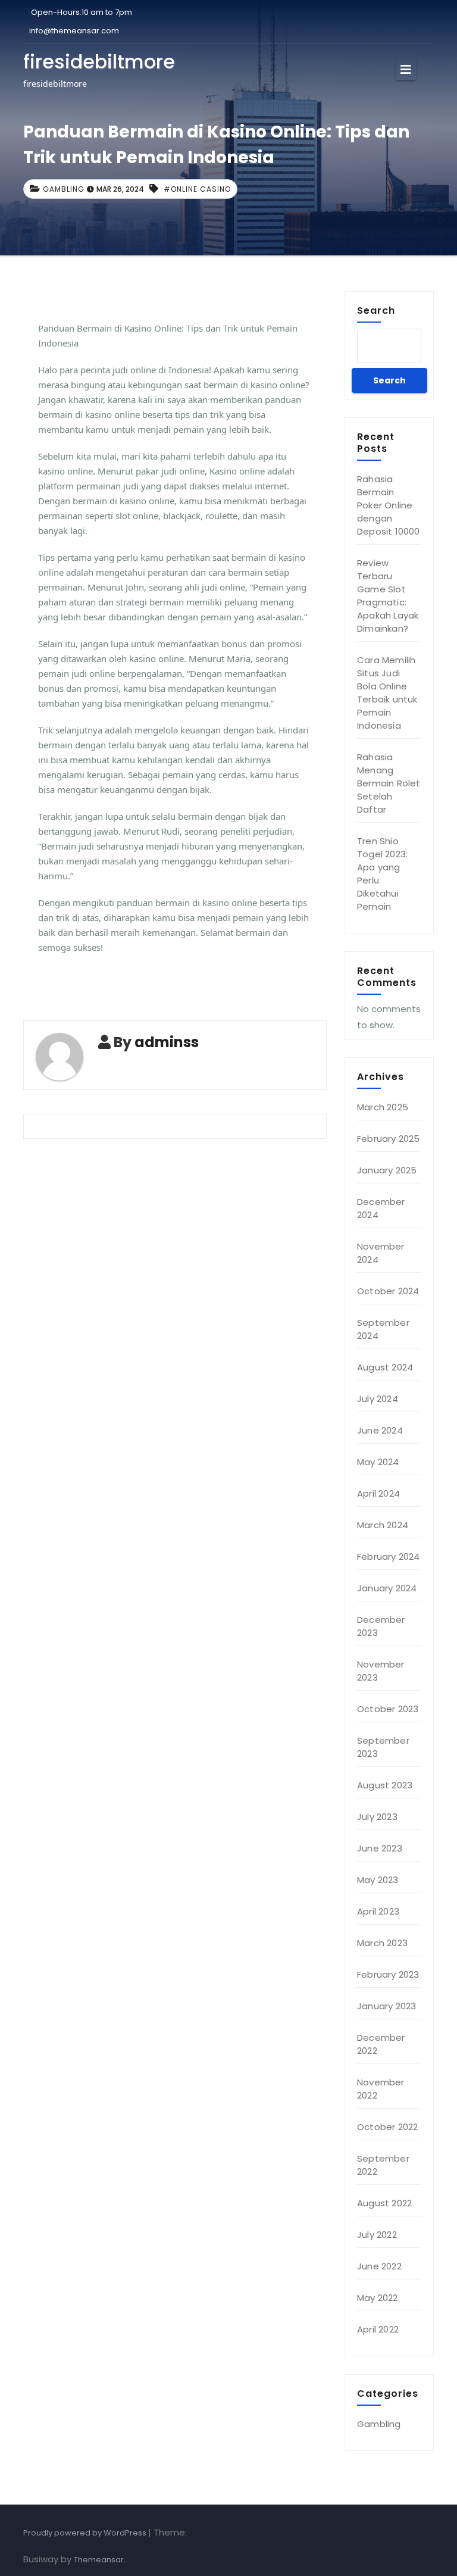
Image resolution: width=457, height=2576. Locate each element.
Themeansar (99, 2560)
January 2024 (387, 1588)
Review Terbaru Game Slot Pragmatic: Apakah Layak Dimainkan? (388, 596)
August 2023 (385, 1785)
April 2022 (378, 2329)
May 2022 (378, 2298)
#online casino (197, 189)
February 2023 (388, 1974)
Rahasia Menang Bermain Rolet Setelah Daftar (389, 783)
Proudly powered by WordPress (86, 2533)
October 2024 (388, 1291)
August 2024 (385, 1367)
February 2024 (389, 1556)
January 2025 (387, 1170)
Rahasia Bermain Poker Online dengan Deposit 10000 (389, 505)
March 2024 (383, 1525)
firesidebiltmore (99, 62)
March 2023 (382, 1943)
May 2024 (378, 1462)
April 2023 (378, 1911)
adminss (167, 1042)
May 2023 (378, 1880)
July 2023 (377, 1817)
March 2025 (383, 1107)
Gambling (64, 189)
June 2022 (379, 2266)
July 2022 (377, 2235)
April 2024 (378, 1493)
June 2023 (380, 1848)
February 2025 (389, 1139)
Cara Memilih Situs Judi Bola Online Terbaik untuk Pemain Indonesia (387, 693)
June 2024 (380, 1430)
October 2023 (388, 1709)
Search (376, 310)
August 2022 (384, 2203)
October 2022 (387, 2127)
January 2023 (386, 2006)
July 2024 (378, 1399)
